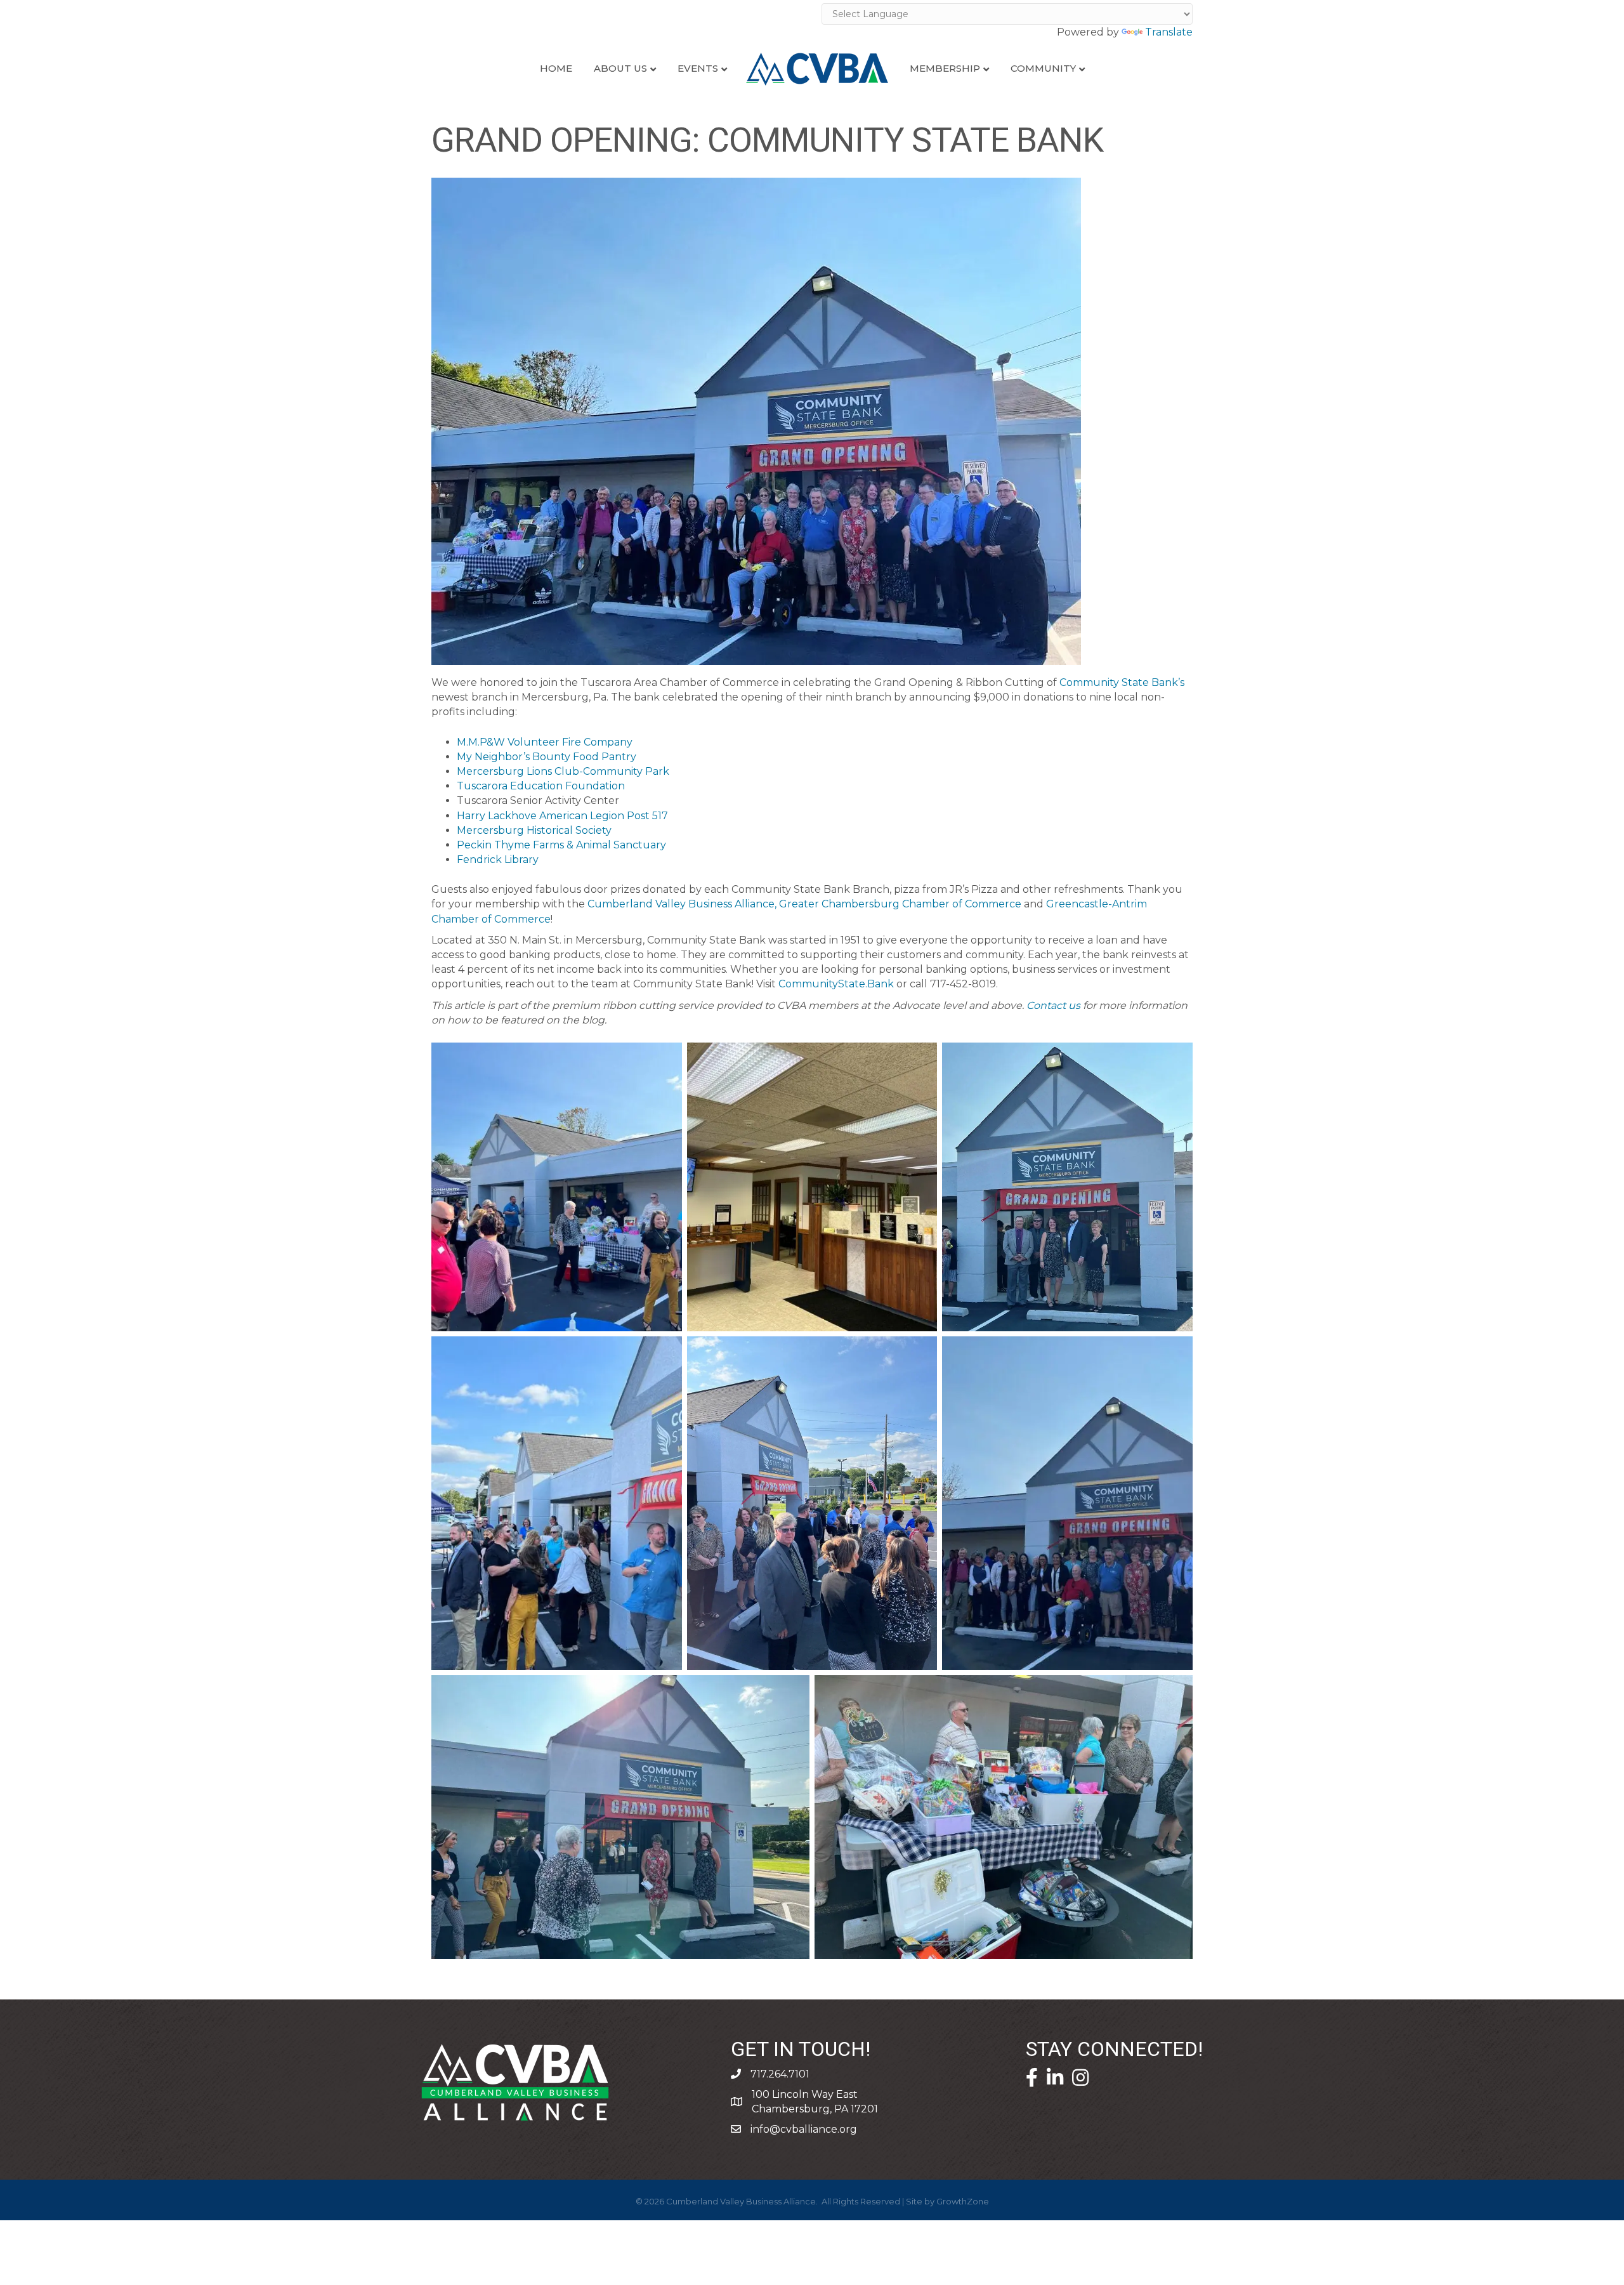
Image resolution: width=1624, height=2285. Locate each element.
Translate (1169, 32)
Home (556, 68)
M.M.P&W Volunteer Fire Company (545, 742)
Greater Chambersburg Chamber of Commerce (900, 904)
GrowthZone (963, 2201)
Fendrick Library (498, 859)
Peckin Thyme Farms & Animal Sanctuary (561, 845)
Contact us (1053, 1005)
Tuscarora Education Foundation (541, 786)
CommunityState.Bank (836, 984)
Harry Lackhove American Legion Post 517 (562, 816)
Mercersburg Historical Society (534, 830)
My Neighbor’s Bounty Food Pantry (547, 757)
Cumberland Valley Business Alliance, (682, 904)
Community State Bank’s (1122, 682)
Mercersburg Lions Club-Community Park (563, 771)
